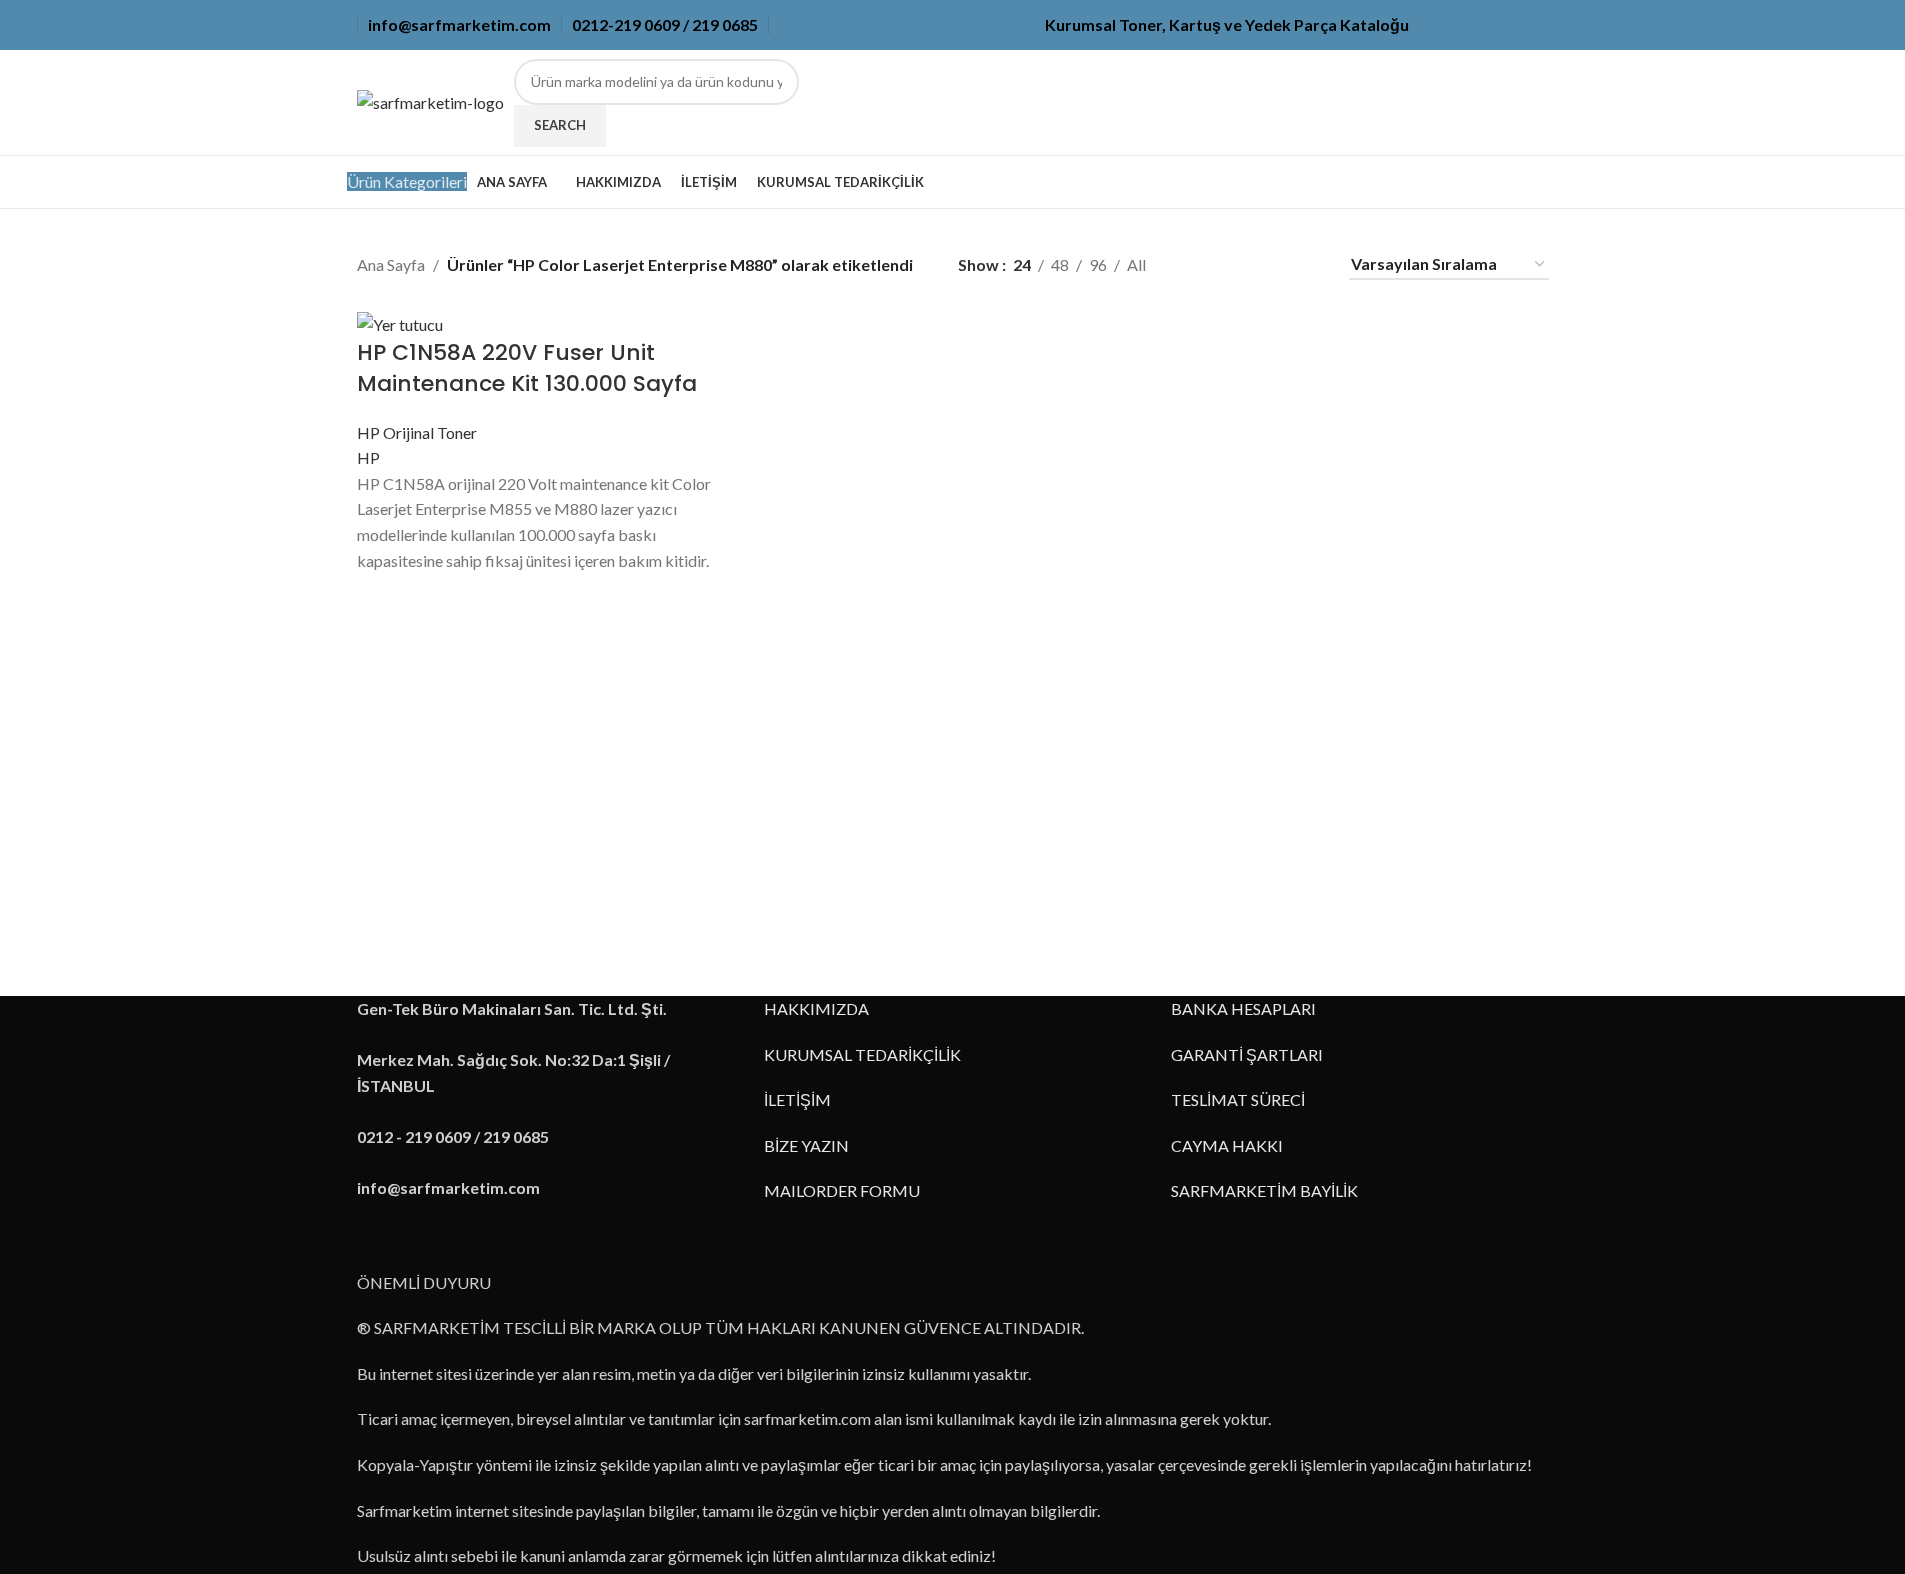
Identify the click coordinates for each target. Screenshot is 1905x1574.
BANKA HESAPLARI (1243, 1008)
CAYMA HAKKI (1227, 1145)
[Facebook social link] (1441, 25)
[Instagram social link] (1489, 25)
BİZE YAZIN (806, 1145)
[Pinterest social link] (1537, 25)
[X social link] (1465, 25)
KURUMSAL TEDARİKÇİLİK (862, 1054)
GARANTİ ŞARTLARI (1247, 1054)
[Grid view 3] (1269, 264)
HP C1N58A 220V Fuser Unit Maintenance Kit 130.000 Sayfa (527, 368)
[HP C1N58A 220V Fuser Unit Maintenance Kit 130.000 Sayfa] (400, 322)
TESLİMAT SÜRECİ (1238, 1099)
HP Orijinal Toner (417, 432)
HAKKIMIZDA (816, 1008)
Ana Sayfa (391, 264)
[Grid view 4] (1307, 264)
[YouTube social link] (1513, 25)
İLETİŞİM (797, 1099)
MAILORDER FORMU (842, 1190)
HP (368, 457)
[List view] (1194, 264)
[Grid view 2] (1232, 264)
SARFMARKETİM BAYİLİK (1264, 1190)
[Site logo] (430, 100)
